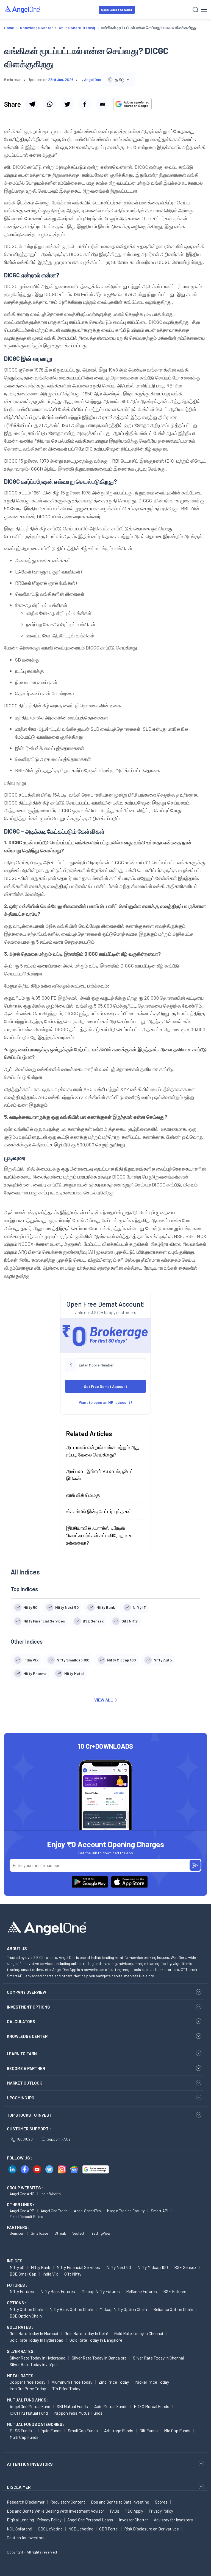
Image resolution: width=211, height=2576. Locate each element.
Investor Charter (134, 2520)
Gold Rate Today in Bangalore (96, 2340)
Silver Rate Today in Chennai (159, 2358)
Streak (60, 2233)
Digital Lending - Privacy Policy (34, 2520)
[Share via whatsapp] (49, 104)
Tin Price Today (66, 2388)
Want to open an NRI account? (106, 1402)
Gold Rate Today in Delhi (86, 2333)
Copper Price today (27, 2382)
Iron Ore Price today (28, 2388)
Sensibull (17, 2233)
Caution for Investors (26, 2538)
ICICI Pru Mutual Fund (29, 2413)
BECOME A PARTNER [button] (26, 2068)
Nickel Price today (152, 2382)
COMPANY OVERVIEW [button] (27, 1992)
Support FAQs (59, 2139)
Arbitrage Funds (119, 2430)
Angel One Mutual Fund (30, 2406)
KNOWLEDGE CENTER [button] (27, 2036)
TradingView (100, 2233)
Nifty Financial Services (78, 2267)
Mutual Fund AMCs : (28, 2400)
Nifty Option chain (26, 2309)
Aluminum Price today (72, 2382)
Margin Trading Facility (126, 2211)
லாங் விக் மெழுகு (83, 1495)
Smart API (159, 2211)
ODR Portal (109, 2529)
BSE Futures (175, 2291)
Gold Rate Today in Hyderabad (36, 2340)
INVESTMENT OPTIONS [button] (28, 2007)
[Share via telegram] (32, 104)
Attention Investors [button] (30, 2464)
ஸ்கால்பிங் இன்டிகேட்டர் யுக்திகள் (99, 1511)
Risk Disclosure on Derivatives (152, 2529)
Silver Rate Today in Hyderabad (38, 2358)
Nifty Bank (41, 2267)
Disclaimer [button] (19, 2487)
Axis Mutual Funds (111, 2406)
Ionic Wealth (51, 2194)
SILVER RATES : (21, 2351)
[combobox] (119, 79)
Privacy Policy (161, 2511)
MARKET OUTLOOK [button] (24, 2083)
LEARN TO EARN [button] (22, 2054)
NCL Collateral (20, 2529)
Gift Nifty (73, 2274)
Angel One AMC (22, 2194)
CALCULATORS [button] (21, 2021)
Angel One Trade (54, 2211)
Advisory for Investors (173, 2520)
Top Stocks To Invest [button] (29, 2115)
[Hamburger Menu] (204, 10)
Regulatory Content (68, 2502)
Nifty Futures (22, 2291)
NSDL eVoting (81, 2529)
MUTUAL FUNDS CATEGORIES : (36, 2424)
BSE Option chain (26, 2316)
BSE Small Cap (23, 2274)
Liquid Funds (50, 2430)
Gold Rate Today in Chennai (139, 2333)
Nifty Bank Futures (58, 2291)
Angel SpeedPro (87, 2211)
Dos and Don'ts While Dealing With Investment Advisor (55, 2511)
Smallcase (39, 2233)
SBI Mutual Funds (72, 2406)
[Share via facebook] (85, 104)
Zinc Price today (114, 2382)
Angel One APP (22, 2211)
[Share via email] (102, 104)
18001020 (25, 2139)
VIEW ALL (104, 1700)
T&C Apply (134, 2511)
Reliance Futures (141, 2291)
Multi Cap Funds (24, 2437)
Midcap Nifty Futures (101, 2291)
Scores (161, 2502)
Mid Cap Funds (177, 2430)
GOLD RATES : (20, 2327)
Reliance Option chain (173, 2309)
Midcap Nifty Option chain (123, 2309)
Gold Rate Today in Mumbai (34, 2333)
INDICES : (16, 2261)
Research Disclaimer (26, 2502)
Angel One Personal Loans (90, 2520)
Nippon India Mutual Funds (78, 2413)
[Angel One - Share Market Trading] (23, 9)
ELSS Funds (21, 2430)
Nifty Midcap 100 (153, 2267)
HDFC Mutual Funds (152, 2406)
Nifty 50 (17, 2267)
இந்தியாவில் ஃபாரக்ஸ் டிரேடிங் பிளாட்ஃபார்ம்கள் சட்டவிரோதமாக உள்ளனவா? (99, 1535)
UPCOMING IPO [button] (21, 2098)
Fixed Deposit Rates (26, 2216)
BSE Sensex (185, 2267)
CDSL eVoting (50, 2529)
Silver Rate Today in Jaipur (34, 2364)
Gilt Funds (149, 2430)
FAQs (115, 2511)
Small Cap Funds (83, 2430)
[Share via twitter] (67, 104)
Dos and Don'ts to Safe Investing (120, 2502)
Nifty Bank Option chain (71, 2309)
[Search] (195, 10)
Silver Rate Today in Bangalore (99, 2358)
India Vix (50, 2274)
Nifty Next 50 (119, 2267)
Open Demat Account (117, 10)
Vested (78, 2233)
